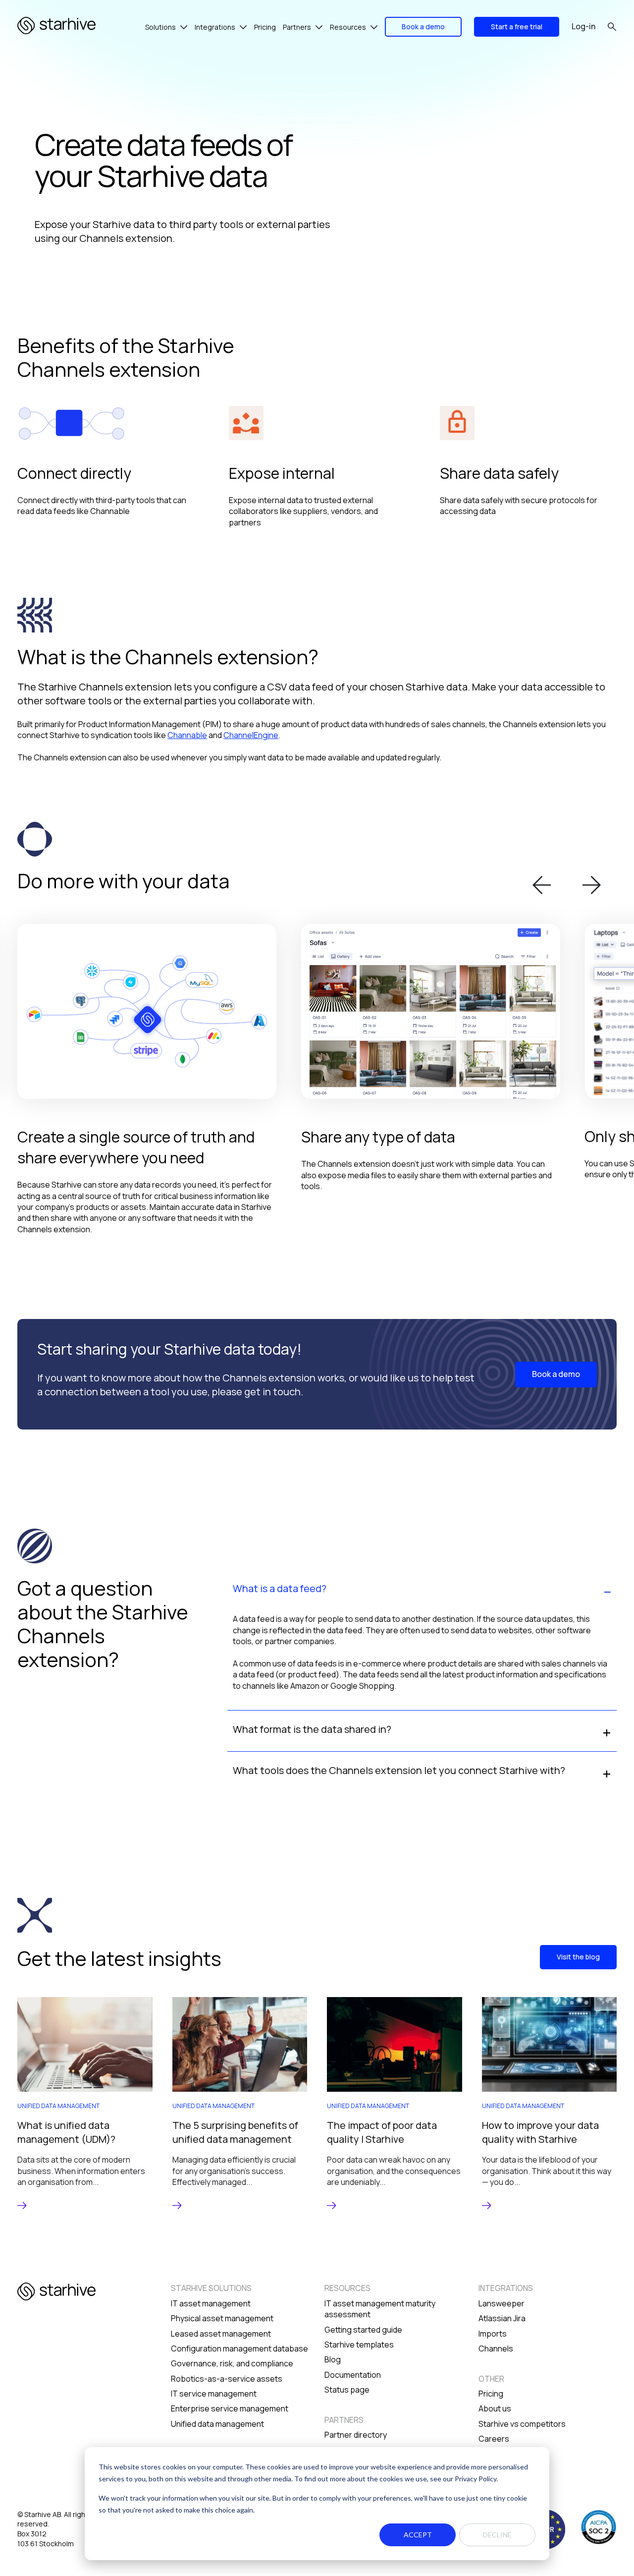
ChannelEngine (251, 735)
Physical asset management (222, 2318)
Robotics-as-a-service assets (227, 2379)
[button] (542, 886)
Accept (418, 2535)
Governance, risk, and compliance (232, 2363)
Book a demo (423, 27)
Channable (187, 735)
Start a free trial (517, 27)
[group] (85, 2103)
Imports (493, 2334)
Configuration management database (239, 2348)
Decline (497, 2535)
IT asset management (211, 2303)
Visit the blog (578, 1957)
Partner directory (356, 2435)
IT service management (214, 2394)
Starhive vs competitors (522, 2424)
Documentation (353, 2375)
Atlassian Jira (502, 2318)
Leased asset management (221, 2334)
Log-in (583, 26)
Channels (496, 2348)
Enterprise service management (230, 2408)
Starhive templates (359, 2345)
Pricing (491, 2394)
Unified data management (217, 2424)
